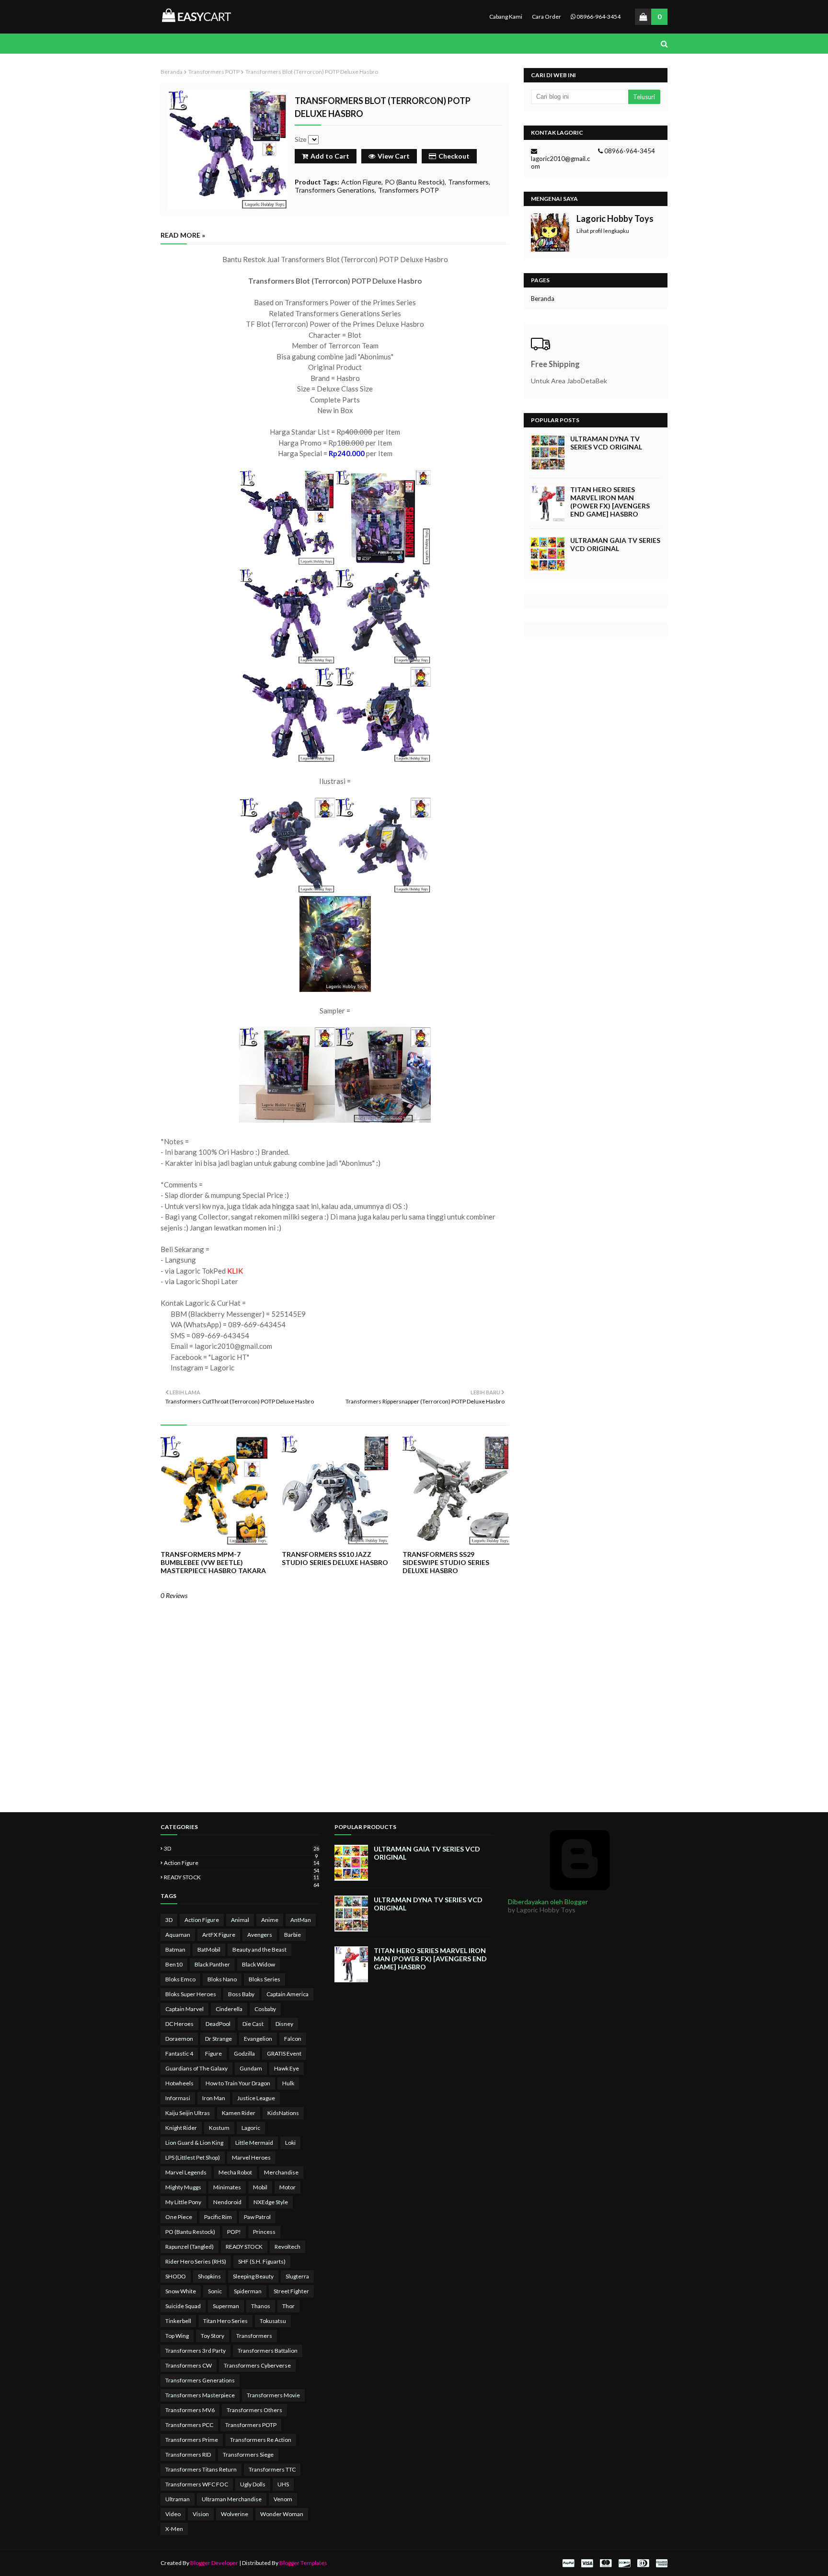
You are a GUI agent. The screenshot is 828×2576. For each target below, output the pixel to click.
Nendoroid (227, 2202)
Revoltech (287, 2247)
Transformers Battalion (268, 2351)
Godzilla (244, 2053)
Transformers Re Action (261, 2440)
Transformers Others (254, 2410)
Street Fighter (291, 2291)
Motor (287, 2187)
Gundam (251, 2068)
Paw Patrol (257, 2217)
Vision (201, 2514)
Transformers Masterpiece (200, 2395)
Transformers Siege (248, 2455)
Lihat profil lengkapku (603, 231)
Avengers (260, 1935)
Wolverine (235, 2514)
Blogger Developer (214, 2563)
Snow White (181, 2291)
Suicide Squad (183, 2306)
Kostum (219, 2128)
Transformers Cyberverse (257, 2365)
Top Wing (177, 2336)
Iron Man (214, 2098)
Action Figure (361, 182)
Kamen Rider (239, 2113)
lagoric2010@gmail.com (560, 162)
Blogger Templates (303, 2563)
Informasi (178, 2098)
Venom (283, 2499)
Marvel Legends (186, 2172)
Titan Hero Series (225, 2321)
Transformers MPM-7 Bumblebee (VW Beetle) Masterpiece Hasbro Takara (213, 1562)
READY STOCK (241, 1877)
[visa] (587, 2563)
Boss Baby (241, 1994)
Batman (175, 1949)
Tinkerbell (178, 2321)
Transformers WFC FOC (197, 2484)
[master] (606, 2563)
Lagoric (251, 2128)
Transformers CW (189, 2365)
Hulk (288, 2083)
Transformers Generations (335, 190)
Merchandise (281, 2172)
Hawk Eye (287, 2068)
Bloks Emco (180, 1979)
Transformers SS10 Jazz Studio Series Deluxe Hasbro (335, 1558)
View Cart (394, 156)
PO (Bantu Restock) (415, 182)
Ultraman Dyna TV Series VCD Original (606, 443)
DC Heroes (179, 2024)
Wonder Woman (282, 2514)
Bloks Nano (222, 1979)
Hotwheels (179, 2083)
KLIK (235, 1271)
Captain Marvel (184, 2009)
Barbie (293, 1935)
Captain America (287, 1994)
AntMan (301, 1920)
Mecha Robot (235, 2172)
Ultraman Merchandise (232, 2499)
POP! (234, 2232)
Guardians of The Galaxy (196, 2068)
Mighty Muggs (183, 2187)
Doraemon (179, 2039)
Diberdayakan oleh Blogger (548, 1902)
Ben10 (174, 1964)
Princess (264, 2232)
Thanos (261, 2306)
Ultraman (178, 2499)
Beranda (172, 72)
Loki (290, 2143)
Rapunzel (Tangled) (190, 2247)
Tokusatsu (273, 2321)
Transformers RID (188, 2455)
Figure (213, 2053)
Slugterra (297, 2276)
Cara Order (546, 17)
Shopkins (209, 2276)
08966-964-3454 (598, 17)
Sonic (215, 2291)
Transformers (468, 182)
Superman (226, 2306)
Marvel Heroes (251, 2157)
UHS (283, 2484)
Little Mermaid (254, 2143)
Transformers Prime (192, 2440)
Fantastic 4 (179, 2053)
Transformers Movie (273, 2395)
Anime (270, 1920)
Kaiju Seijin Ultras (188, 2113)
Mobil (260, 2187)
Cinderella (229, 2009)
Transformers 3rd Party (195, 2351)
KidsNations (283, 2113)
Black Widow (259, 1964)
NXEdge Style (271, 2202)
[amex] (661, 2563)
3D (241, 1848)
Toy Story (213, 2336)
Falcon (293, 2039)
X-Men (174, 2529)
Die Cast (253, 2024)
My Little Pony (183, 2202)
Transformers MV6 (190, 2410)
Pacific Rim (218, 2217)
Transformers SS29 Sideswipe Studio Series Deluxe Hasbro (446, 1562)
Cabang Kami (506, 17)
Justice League (256, 2098)
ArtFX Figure (219, 1935)
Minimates (227, 2187)
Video (173, 2514)
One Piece (179, 2217)
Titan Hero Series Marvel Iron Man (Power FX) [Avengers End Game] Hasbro (610, 502)
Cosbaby (265, 2009)
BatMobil (209, 1949)
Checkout (454, 156)
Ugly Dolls (253, 2484)
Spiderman (248, 2291)
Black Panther (212, 1964)
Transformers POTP (214, 72)
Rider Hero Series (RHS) (196, 2261)
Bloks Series (264, 1979)
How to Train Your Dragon (238, 2083)
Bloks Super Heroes (191, 1994)
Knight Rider (181, 2128)
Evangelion (258, 2039)
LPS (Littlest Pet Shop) (193, 2157)
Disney (284, 2024)
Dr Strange (218, 2039)
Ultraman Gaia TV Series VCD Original (615, 544)
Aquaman (178, 1935)
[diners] (643, 2563)
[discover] (624, 2563)
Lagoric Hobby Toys (615, 218)
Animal (240, 1920)
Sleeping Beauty (253, 2276)
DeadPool (218, 2024)
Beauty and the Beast (259, 1949)
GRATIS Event (284, 2053)
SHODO (176, 2276)
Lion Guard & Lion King (194, 2143)
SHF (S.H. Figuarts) (262, 2261)
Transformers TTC (272, 2469)
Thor (288, 2306)
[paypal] (568, 2563)
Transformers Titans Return (201, 2469)
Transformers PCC (189, 2425)
